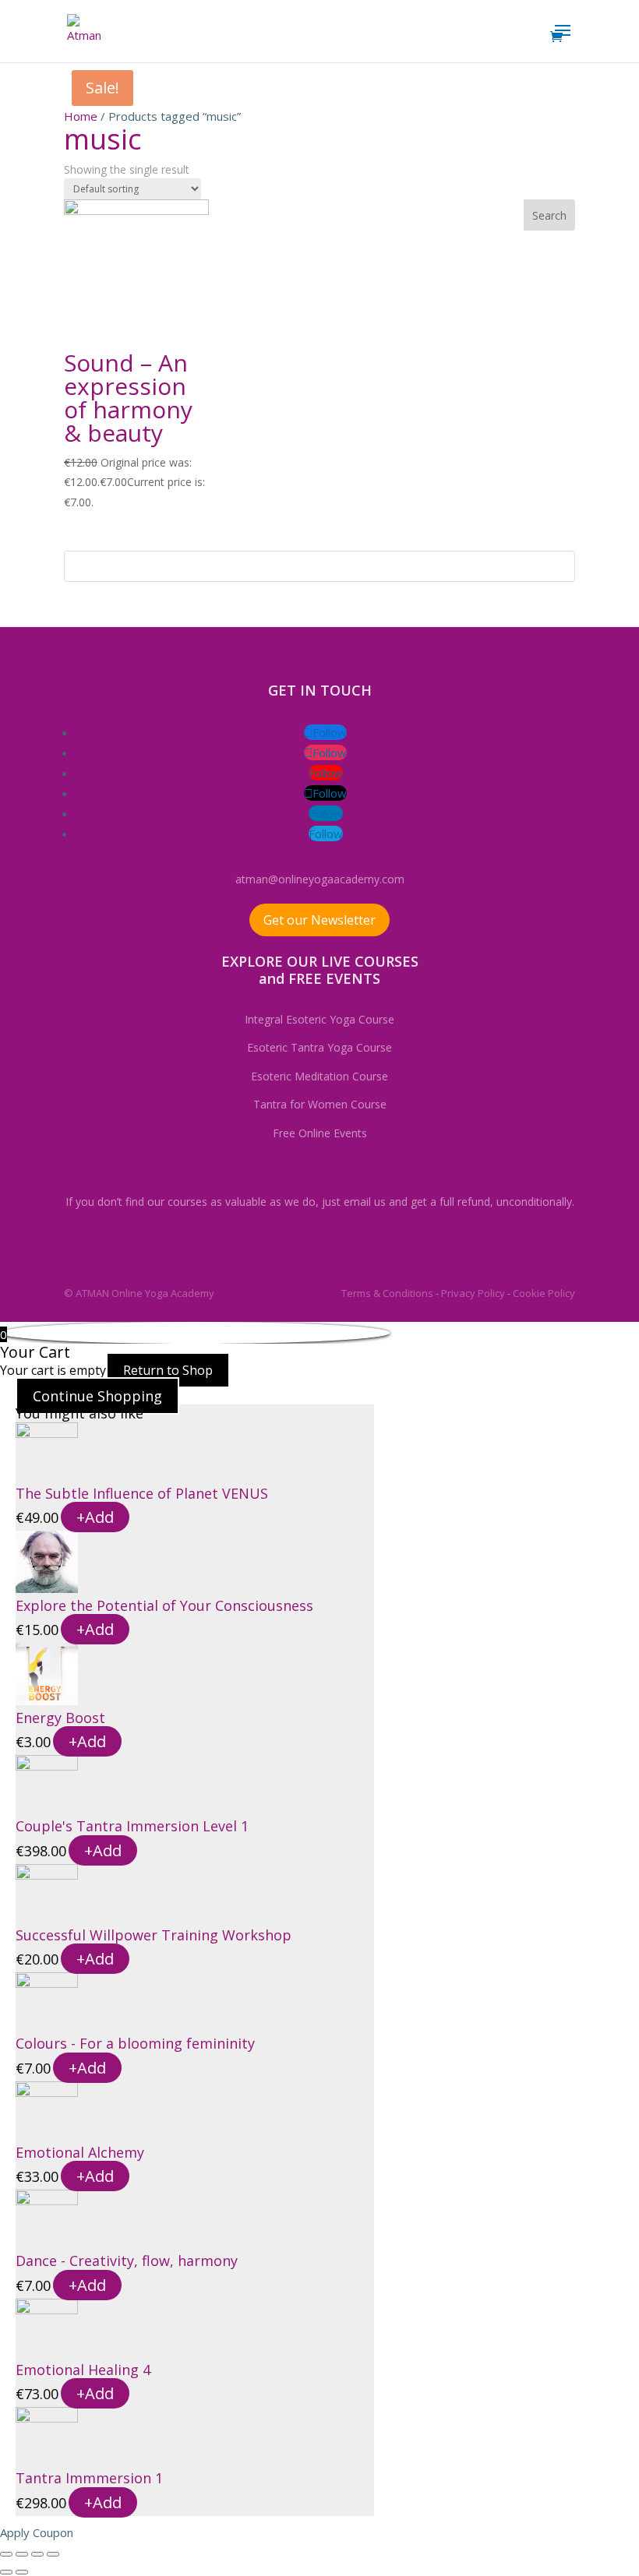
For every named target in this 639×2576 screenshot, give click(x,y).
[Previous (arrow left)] (6, 2572)
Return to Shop (168, 1370)
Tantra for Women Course (320, 1104)
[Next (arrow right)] (22, 2572)
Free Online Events (320, 1133)
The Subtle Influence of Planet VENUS (142, 1493)
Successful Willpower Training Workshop (154, 1935)
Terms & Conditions (387, 1293)
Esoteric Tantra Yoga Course (319, 1047)
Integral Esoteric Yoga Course (319, 1019)
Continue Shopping (97, 1396)
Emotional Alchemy (80, 2152)
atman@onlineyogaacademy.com (320, 879)
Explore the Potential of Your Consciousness (164, 1605)
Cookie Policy (544, 1293)
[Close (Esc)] (6, 2554)
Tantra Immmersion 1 (89, 2478)
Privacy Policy (473, 1293)
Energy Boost (60, 1718)
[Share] (22, 2554)
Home (81, 116)
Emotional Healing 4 (83, 2370)
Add (95, 1517)
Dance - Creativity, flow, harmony (127, 2261)
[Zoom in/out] (53, 2554)
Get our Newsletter (319, 920)
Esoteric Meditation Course (319, 1076)
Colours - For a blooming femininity (135, 2043)
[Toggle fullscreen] (37, 2554)
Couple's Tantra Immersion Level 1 (132, 1826)
